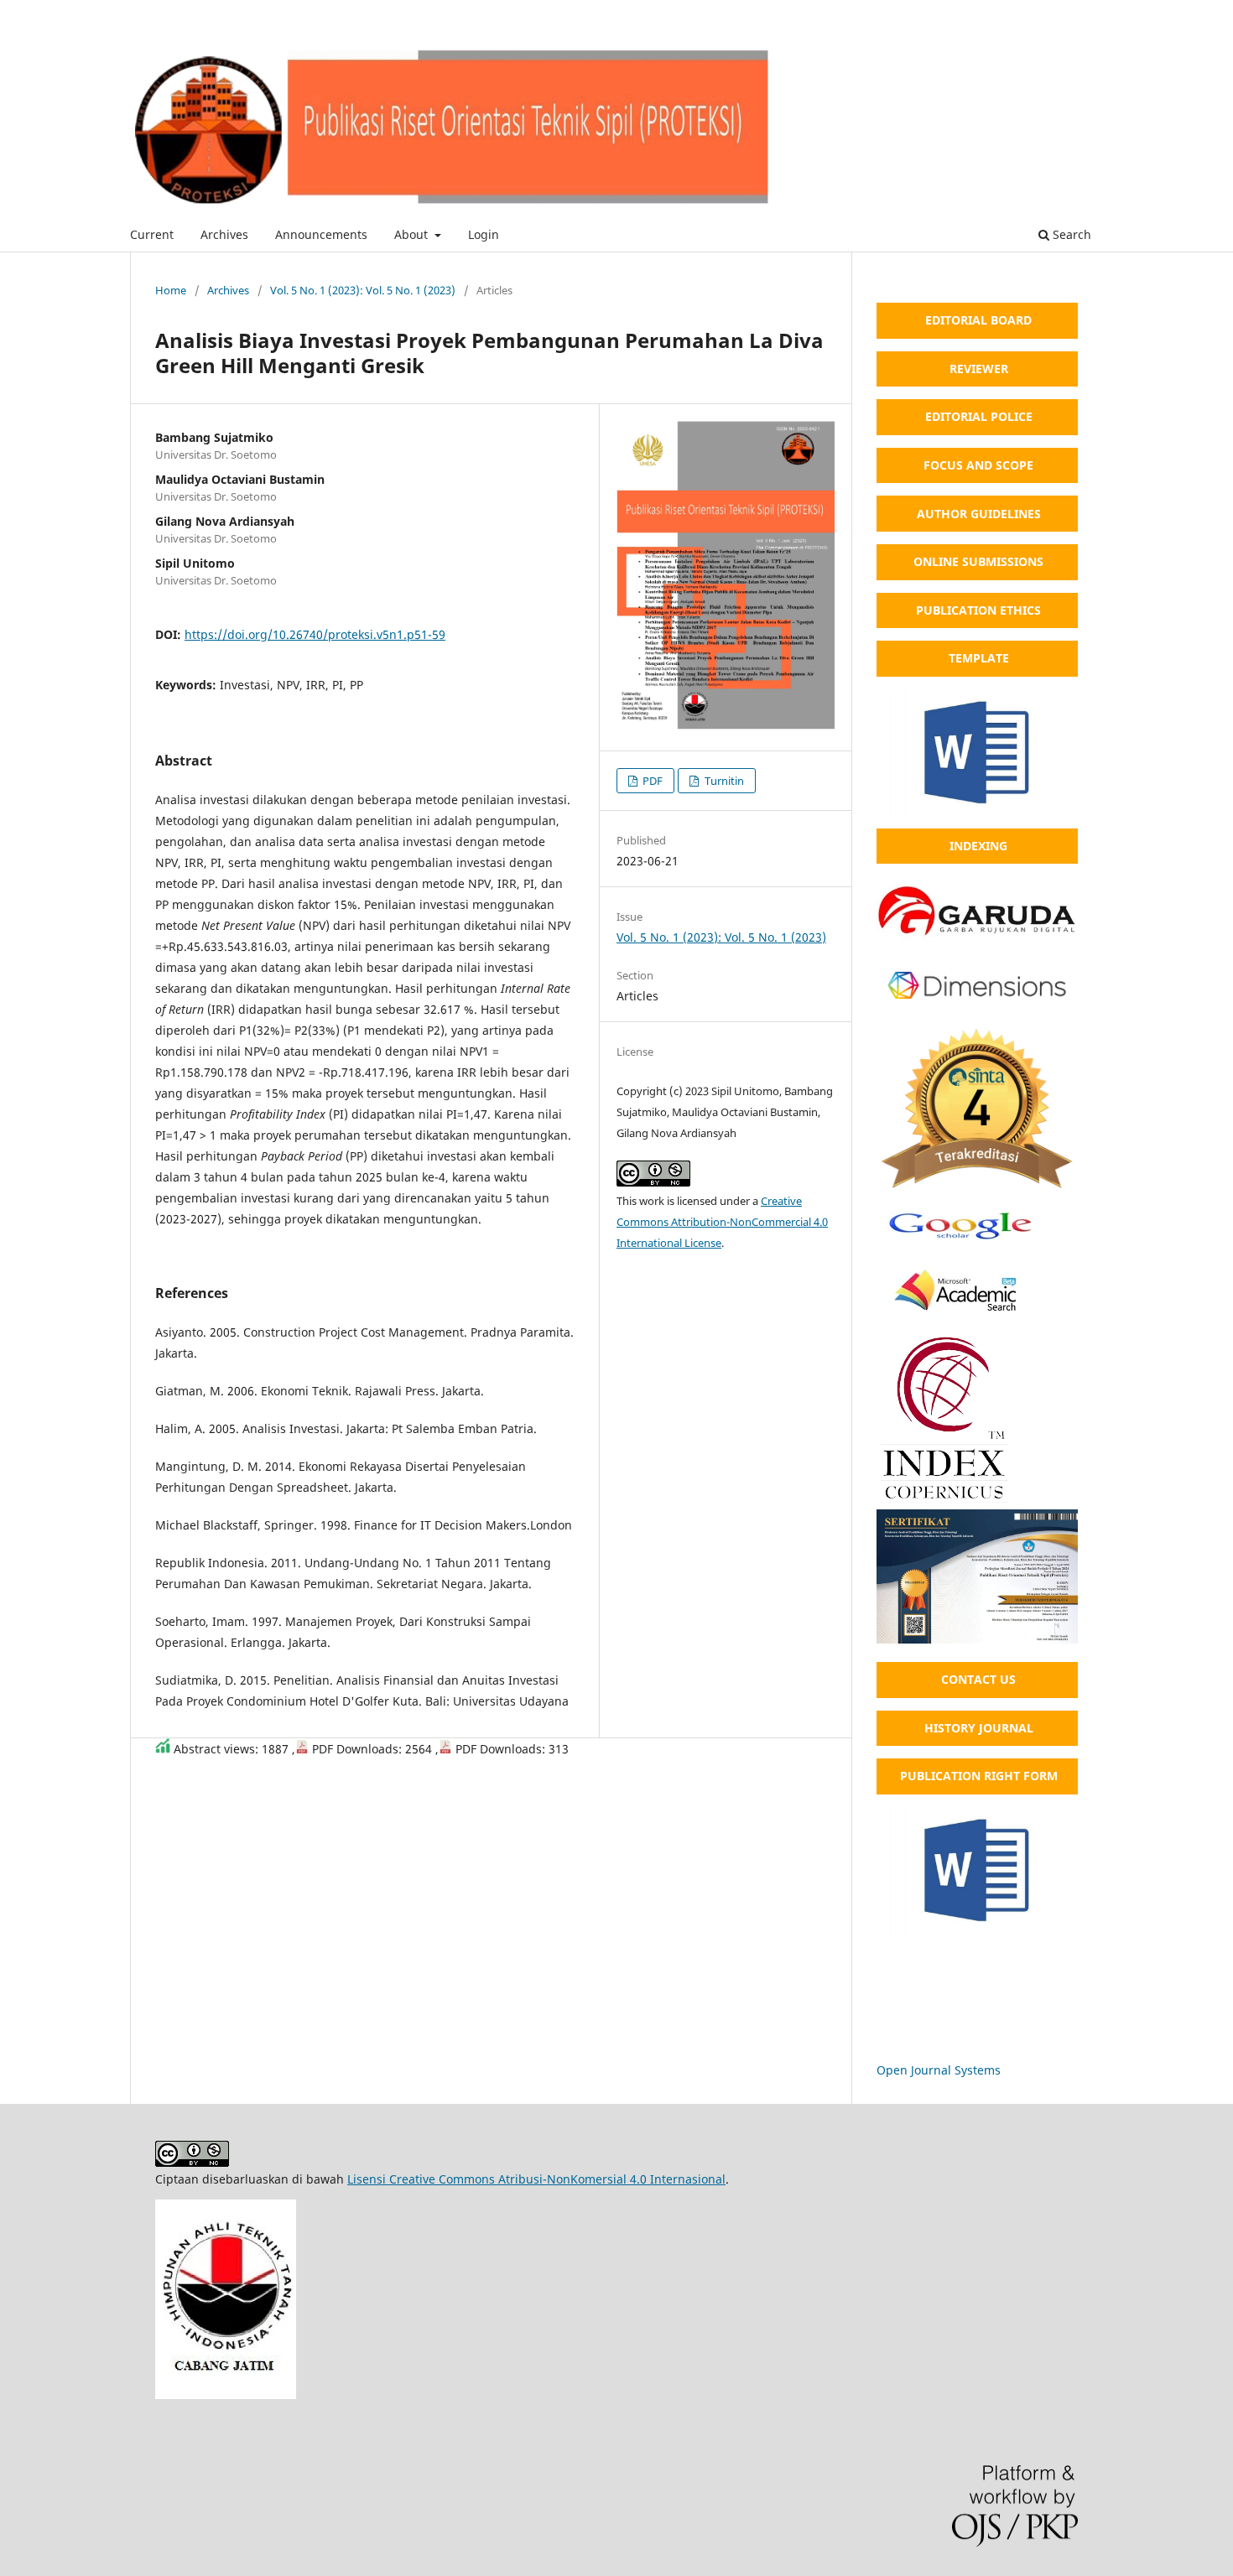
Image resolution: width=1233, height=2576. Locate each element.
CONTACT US (978, 1679)
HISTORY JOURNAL (979, 1728)
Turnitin (723, 781)
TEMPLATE (979, 658)
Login (484, 234)
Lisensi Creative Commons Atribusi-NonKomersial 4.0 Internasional (536, 2179)
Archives (224, 234)
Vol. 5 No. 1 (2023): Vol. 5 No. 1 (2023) (363, 290)
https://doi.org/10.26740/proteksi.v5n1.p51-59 (315, 634)
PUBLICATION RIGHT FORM (979, 1776)
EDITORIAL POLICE (979, 416)
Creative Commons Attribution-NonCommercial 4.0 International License (722, 1222)
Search (1070, 234)
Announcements (321, 234)
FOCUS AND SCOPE (978, 465)
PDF (651, 781)
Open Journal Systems (939, 2070)
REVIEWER (979, 369)
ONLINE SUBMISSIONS (978, 561)
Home (171, 290)
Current (152, 234)
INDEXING (978, 846)
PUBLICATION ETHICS (978, 610)
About (413, 234)
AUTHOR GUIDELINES (979, 514)
